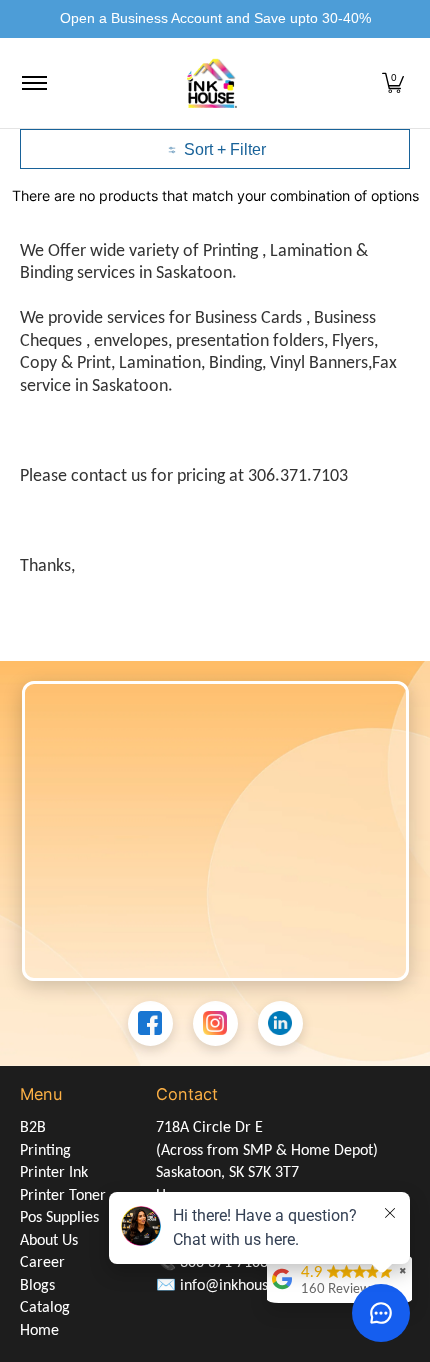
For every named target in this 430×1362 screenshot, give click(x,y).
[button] (393, 83)
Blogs (37, 1286)
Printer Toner (63, 1196)
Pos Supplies (59, 1218)
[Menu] (33, 83)
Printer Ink (54, 1173)
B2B (33, 1128)
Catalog (45, 1308)
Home (39, 1331)
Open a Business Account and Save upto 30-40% (215, 18)
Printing (45, 1151)
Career (42, 1263)
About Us (49, 1241)
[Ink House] (212, 83)
